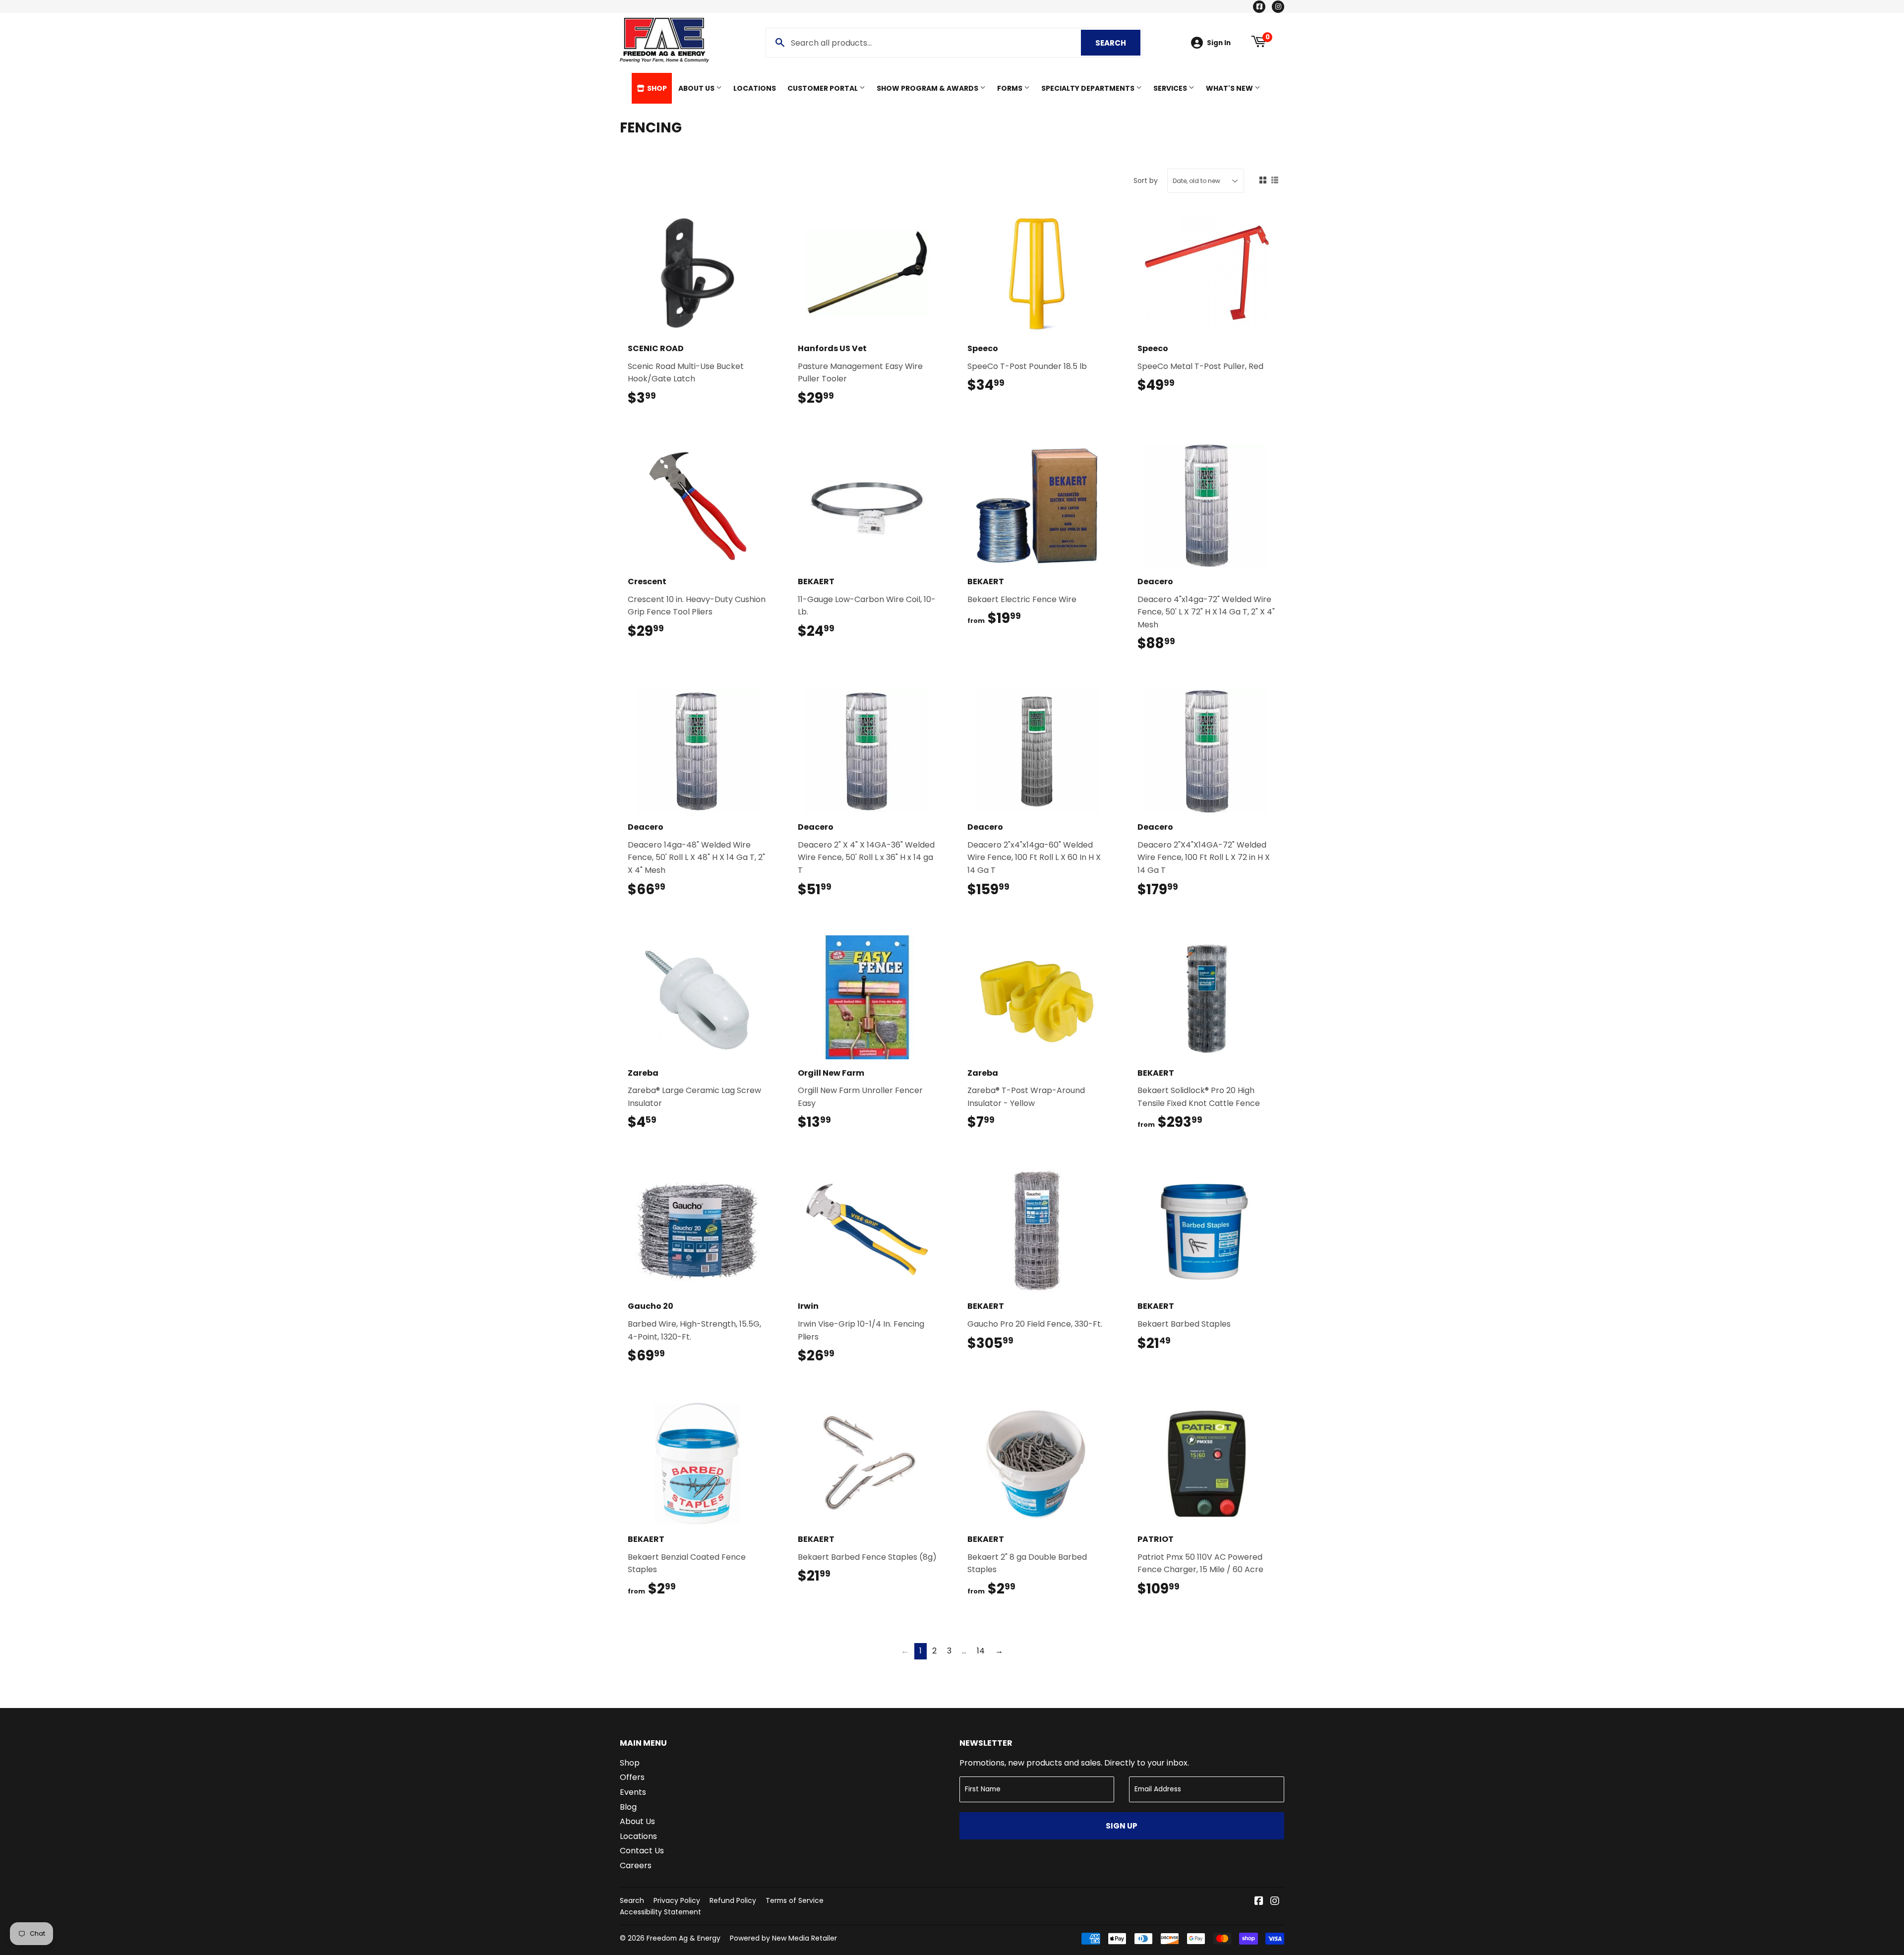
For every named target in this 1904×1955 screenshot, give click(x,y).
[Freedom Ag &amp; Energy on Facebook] (1259, 1902)
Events (633, 1792)
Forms (1011, 88)
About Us (697, 88)
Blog (628, 1807)
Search (1118, 43)
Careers (636, 1865)
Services (1171, 88)
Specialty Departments (1089, 88)
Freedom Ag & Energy (684, 1938)
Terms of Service (795, 1900)
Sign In (1219, 43)
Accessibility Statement (660, 1912)
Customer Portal (823, 88)
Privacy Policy (677, 1900)
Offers (632, 1777)
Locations (755, 88)
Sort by (1146, 181)
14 (981, 1651)
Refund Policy (733, 1900)
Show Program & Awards (928, 88)
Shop (656, 88)
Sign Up (1122, 1826)
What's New (1230, 88)
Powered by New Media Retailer (783, 1938)
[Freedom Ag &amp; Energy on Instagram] (1275, 1902)
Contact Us (642, 1851)
